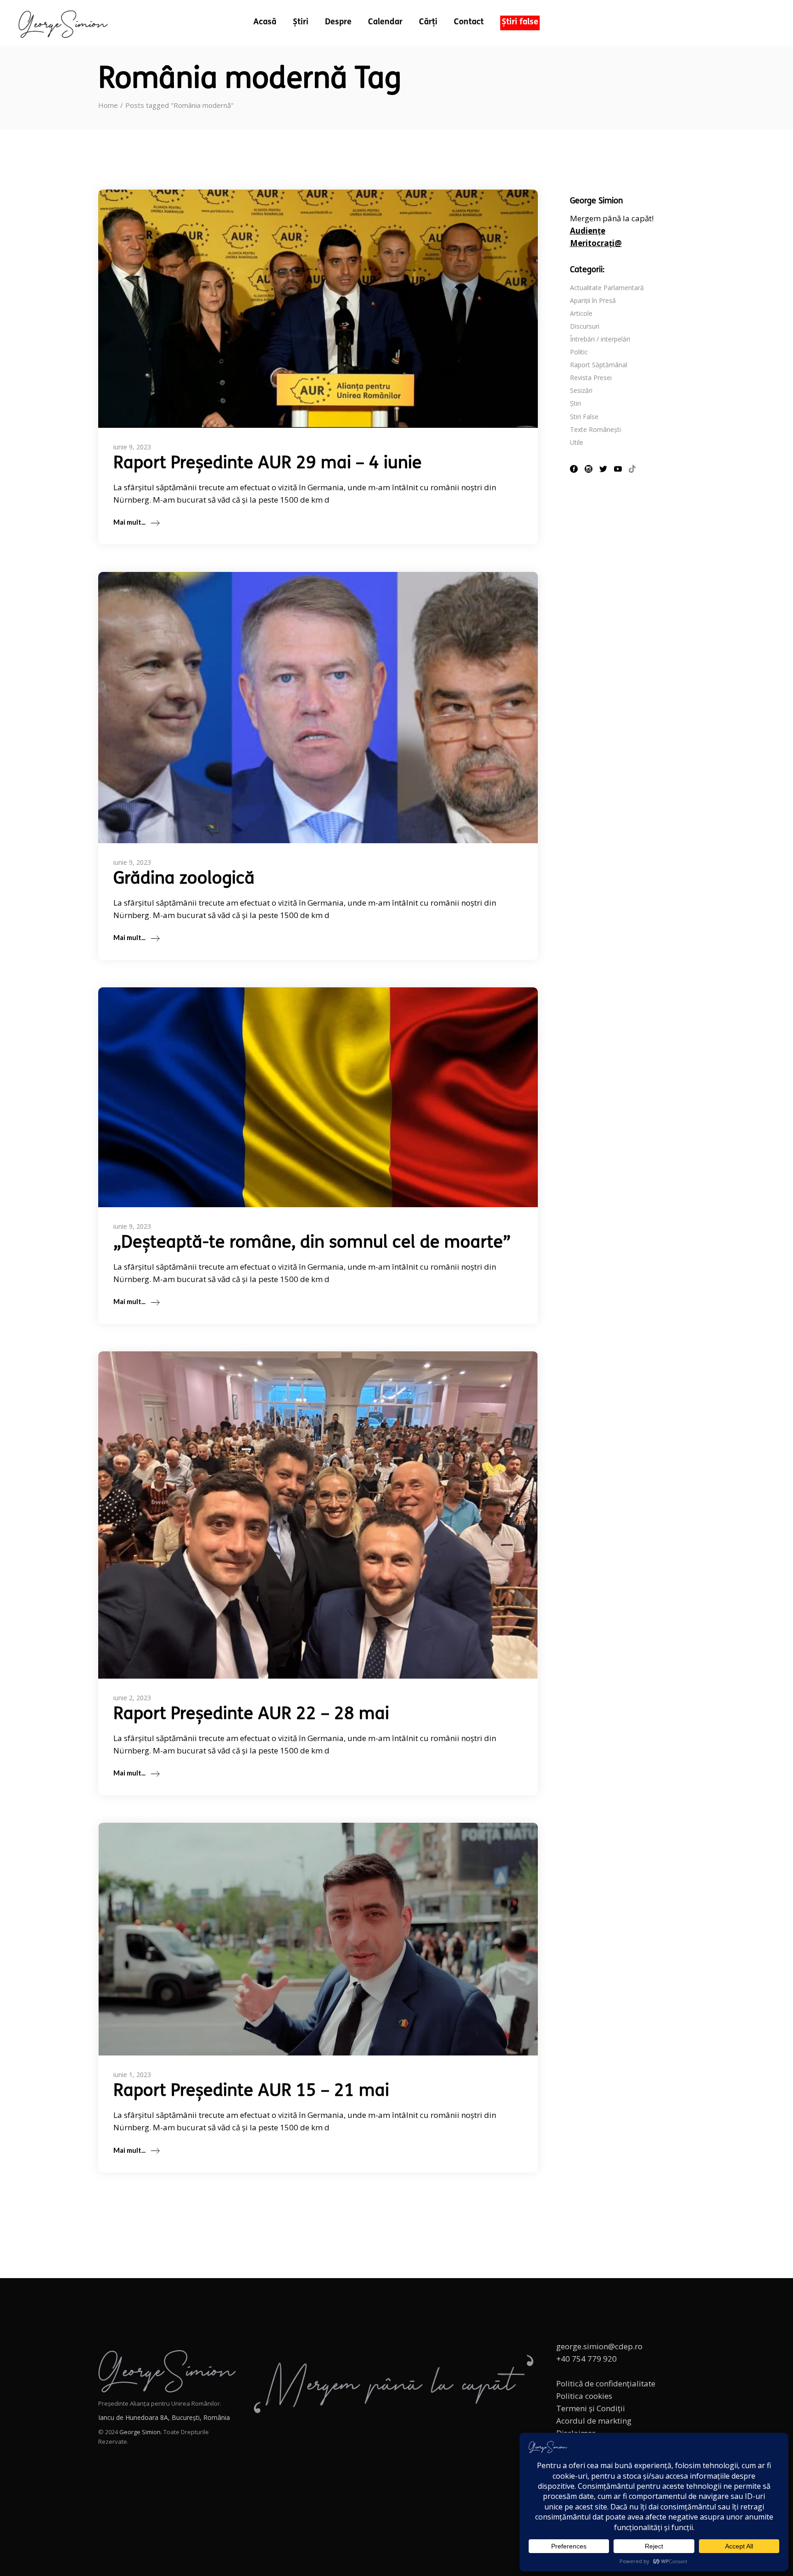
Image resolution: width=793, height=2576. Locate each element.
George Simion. (141, 2432)
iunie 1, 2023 (132, 2075)
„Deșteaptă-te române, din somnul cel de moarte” (312, 1243)
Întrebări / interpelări (600, 339)
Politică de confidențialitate (606, 2383)
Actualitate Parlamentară (607, 288)
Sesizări (581, 390)
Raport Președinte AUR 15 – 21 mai (251, 2092)
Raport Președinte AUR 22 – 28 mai (251, 1715)
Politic (579, 352)
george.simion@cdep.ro (599, 2346)
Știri (575, 403)
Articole (581, 313)
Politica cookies (584, 2396)
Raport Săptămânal (599, 365)
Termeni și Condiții (591, 2408)
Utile (577, 442)
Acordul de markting (594, 2421)
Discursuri (585, 326)
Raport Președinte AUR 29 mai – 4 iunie (268, 464)
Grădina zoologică (184, 879)
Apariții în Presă (593, 300)
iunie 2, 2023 (132, 1698)
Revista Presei (591, 378)
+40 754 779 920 (586, 2359)
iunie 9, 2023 (132, 447)
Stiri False (584, 417)
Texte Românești (595, 429)
